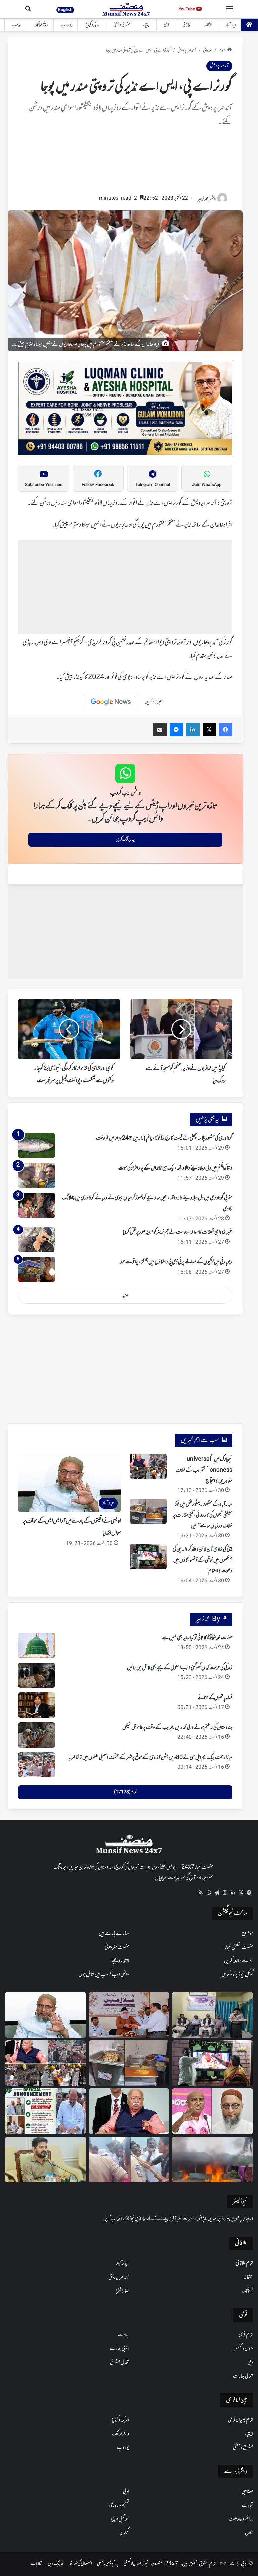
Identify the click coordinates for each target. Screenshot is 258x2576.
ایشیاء (147, 25)
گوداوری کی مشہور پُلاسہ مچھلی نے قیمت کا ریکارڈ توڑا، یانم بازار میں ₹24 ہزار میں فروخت (164, 1138)
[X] (241, 1893)
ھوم (222, 51)
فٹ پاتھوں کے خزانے (215, 1698)
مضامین (247, 2492)
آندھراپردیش (187, 51)
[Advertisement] (125, 164)
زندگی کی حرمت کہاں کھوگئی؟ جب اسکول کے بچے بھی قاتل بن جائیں (180, 1668)
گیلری (124, 2533)
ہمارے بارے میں (114, 1934)
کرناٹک (247, 2291)
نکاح (249, 2533)
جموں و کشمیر (243, 2349)
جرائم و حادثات (241, 2519)
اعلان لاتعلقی (132, 2564)
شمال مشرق (119, 2363)
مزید (125, 1296)
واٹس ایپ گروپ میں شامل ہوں (104, 1975)
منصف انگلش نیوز (239, 1947)
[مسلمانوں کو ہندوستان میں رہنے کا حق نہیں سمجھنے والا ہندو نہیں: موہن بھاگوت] (129, 2111)
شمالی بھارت (243, 2376)
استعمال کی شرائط (80, 2564)
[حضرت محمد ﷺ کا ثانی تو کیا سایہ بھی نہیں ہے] (37, 1645)
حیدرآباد (231, 25)
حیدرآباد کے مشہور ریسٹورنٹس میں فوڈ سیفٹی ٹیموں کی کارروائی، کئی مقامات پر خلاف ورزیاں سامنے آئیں (203, 1515)
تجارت (247, 2506)
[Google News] (111, 702)
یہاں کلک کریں (125, 840)
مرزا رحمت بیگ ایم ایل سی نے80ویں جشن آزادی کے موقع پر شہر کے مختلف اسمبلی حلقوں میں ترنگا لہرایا (150, 1758)
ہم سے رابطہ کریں (239, 1961)
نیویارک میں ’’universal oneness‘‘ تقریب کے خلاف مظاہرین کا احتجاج (204, 1470)
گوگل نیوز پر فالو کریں (237, 1975)
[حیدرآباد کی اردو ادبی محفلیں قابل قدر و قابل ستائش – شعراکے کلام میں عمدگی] (212, 2015)
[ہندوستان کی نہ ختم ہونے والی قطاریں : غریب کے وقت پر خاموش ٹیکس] (37, 1735)
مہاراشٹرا (122, 2291)
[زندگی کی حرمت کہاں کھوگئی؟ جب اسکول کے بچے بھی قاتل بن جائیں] (37, 1675)
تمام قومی (246, 2335)
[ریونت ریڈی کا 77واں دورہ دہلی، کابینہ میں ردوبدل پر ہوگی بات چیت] (46, 2159)
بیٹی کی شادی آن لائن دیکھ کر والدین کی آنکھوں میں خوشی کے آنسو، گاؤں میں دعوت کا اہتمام (203, 1560)
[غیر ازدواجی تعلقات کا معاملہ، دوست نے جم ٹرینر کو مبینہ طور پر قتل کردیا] (37, 1239)
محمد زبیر (203, 199)
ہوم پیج (247, 1934)
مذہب (16, 25)
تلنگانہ (208, 25)
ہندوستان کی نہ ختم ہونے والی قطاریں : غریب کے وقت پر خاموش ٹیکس (177, 1728)
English (65, 10)
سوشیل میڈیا (120, 2519)
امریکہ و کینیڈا (93, 25)
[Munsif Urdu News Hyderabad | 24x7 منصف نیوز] (126, 9)
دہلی (250, 2363)
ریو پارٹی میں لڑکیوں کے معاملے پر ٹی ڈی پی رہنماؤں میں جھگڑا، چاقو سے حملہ (176, 1262)
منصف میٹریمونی (117, 1947)
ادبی (126, 2492)
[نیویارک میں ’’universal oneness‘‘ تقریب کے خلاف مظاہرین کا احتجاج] (148, 1466)
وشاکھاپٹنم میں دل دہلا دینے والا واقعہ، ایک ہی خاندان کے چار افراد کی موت (175, 1168)
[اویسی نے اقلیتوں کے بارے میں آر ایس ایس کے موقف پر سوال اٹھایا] (46, 2015)
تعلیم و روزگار (119, 2506)
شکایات (37, 2564)
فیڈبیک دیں (56, 2564)
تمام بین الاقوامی (241, 2420)
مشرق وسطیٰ (122, 25)
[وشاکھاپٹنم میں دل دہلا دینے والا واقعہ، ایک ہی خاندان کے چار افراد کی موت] (37, 1175)
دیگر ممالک (41, 25)
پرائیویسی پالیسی (108, 2564)
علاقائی (187, 25)
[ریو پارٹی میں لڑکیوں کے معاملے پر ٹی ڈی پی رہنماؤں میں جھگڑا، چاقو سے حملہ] (37, 1269)
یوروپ (66, 25)
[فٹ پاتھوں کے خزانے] (37, 1705)
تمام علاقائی (244, 2263)
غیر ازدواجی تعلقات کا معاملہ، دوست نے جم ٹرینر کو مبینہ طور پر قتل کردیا (178, 1232)
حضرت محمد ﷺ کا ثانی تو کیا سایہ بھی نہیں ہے (197, 1638)
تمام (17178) (125, 1792)
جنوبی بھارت (119, 2349)
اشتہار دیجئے (120, 1961)
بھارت (123, 2335)
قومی (167, 25)
